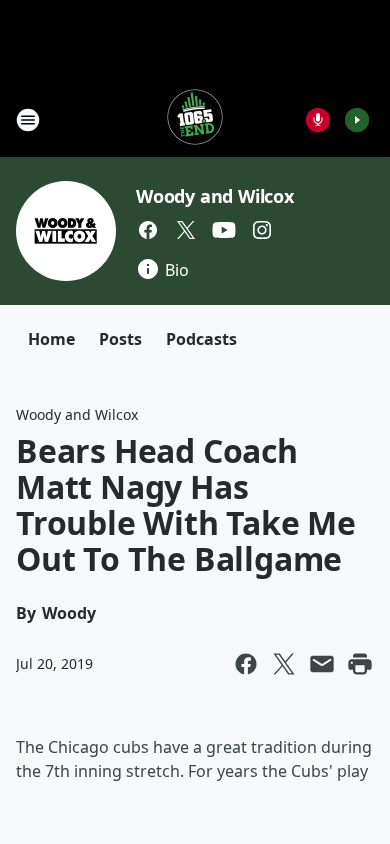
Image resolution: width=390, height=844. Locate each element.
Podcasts (201, 339)
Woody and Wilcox (215, 196)
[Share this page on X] (284, 664)
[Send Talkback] (318, 120)
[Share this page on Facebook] (246, 664)
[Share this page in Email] (322, 664)
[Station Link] (195, 119)
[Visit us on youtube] (224, 230)
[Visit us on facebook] (148, 230)
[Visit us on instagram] (262, 230)
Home (51, 339)
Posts (120, 339)
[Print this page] (360, 664)
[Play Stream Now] (357, 120)
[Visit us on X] (186, 230)
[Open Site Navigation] (28, 120)
